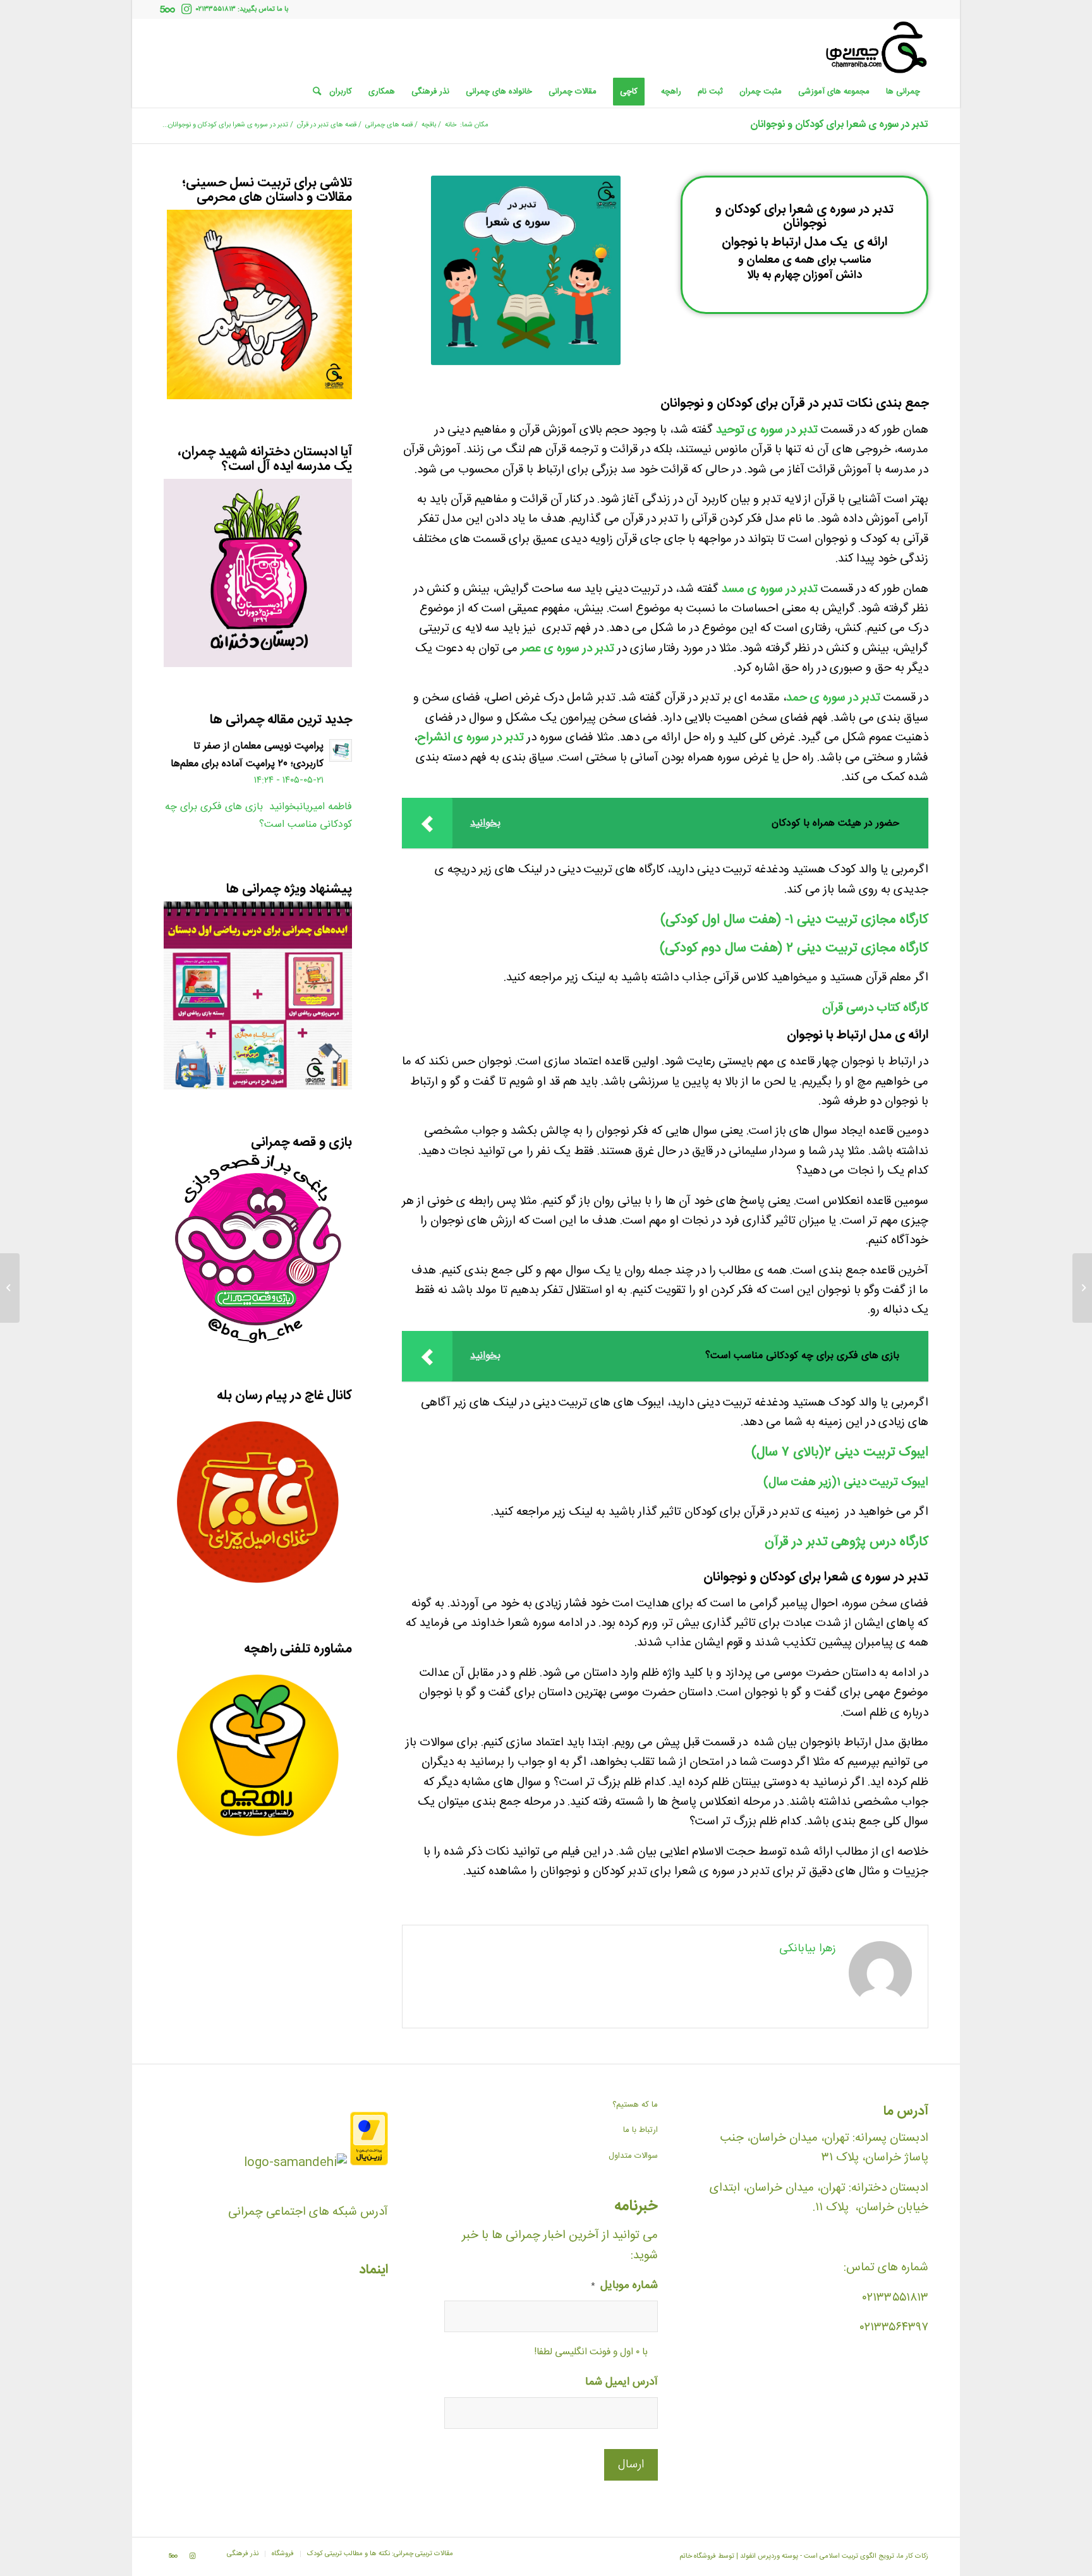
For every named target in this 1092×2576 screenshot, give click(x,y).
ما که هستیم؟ (635, 2105)
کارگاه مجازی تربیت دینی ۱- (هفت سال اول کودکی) (794, 920)
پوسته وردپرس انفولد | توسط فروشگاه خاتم (739, 2556)
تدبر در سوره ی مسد (770, 589)
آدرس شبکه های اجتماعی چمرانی (308, 2212)
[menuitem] (903, 92)
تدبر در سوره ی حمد (833, 698)
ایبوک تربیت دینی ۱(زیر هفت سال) (846, 1483)
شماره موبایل (624, 2286)
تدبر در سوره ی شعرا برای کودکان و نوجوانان (839, 125)
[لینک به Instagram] (186, 9)
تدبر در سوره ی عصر (567, 649)
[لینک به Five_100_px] (167, 9)
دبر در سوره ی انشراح (468, 738)
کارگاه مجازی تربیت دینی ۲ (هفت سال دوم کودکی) (794, 948)
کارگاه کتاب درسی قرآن (875, 1008)
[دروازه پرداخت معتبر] (369, 2163)
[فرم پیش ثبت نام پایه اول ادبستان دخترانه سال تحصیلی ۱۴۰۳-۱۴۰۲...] (1082, 1288)
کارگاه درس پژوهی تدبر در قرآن (846, 1542)
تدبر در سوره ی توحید (767, 430)
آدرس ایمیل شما (622, 2383)
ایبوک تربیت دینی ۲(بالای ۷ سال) (840, 1453)
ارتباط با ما (640, 2130)
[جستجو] (313, 92)
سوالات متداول (633, 2156)
